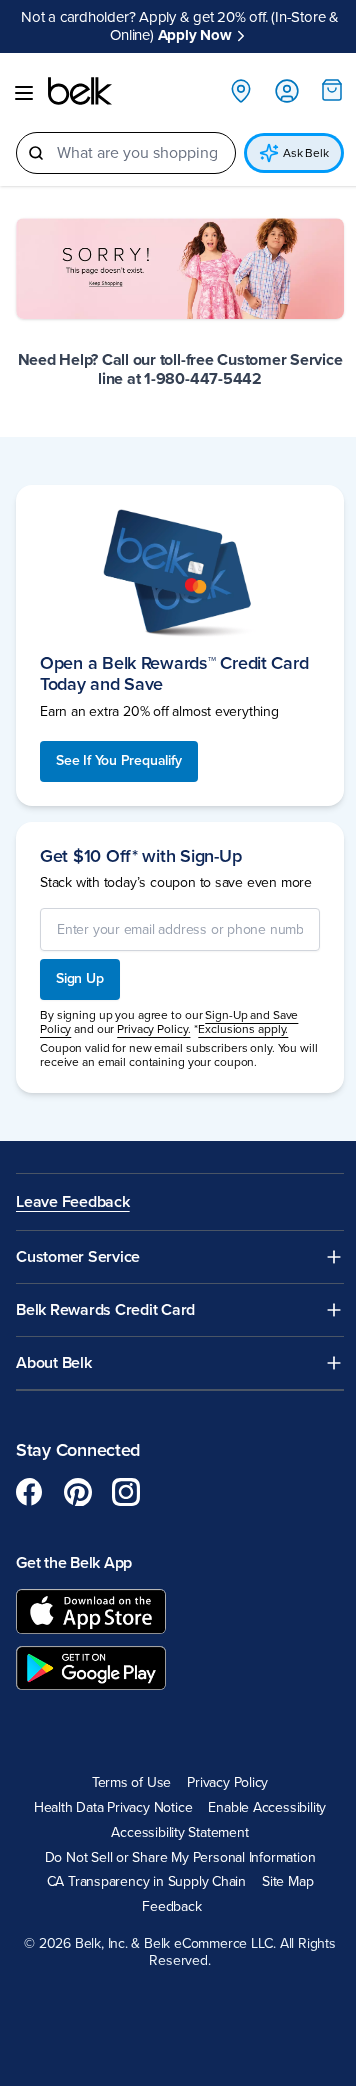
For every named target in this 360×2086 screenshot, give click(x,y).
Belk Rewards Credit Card (105, 1310)
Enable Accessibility (267, 1808)
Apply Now (195, 35)
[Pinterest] (78, 1492)
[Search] (36, 153)
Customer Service (78, 1257)
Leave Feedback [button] (73, 1202)
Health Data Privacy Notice (113, 1808)
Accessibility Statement (179, 1833)
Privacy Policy (227, 1783)
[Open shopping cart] (332, 90)
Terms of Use (131, 1783)
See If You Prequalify (119, 760)
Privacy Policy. (153, 1029)
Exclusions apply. (243, 1029)
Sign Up (80, 978)
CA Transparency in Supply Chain (147, 1882)
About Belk (54, 1363)
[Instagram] (126, 1492)
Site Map (287, 1882)
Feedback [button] (171, 1907)
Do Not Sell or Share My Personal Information (180, 1858)
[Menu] (24, 93)
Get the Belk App (74, 1563)
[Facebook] (30, 1492)
